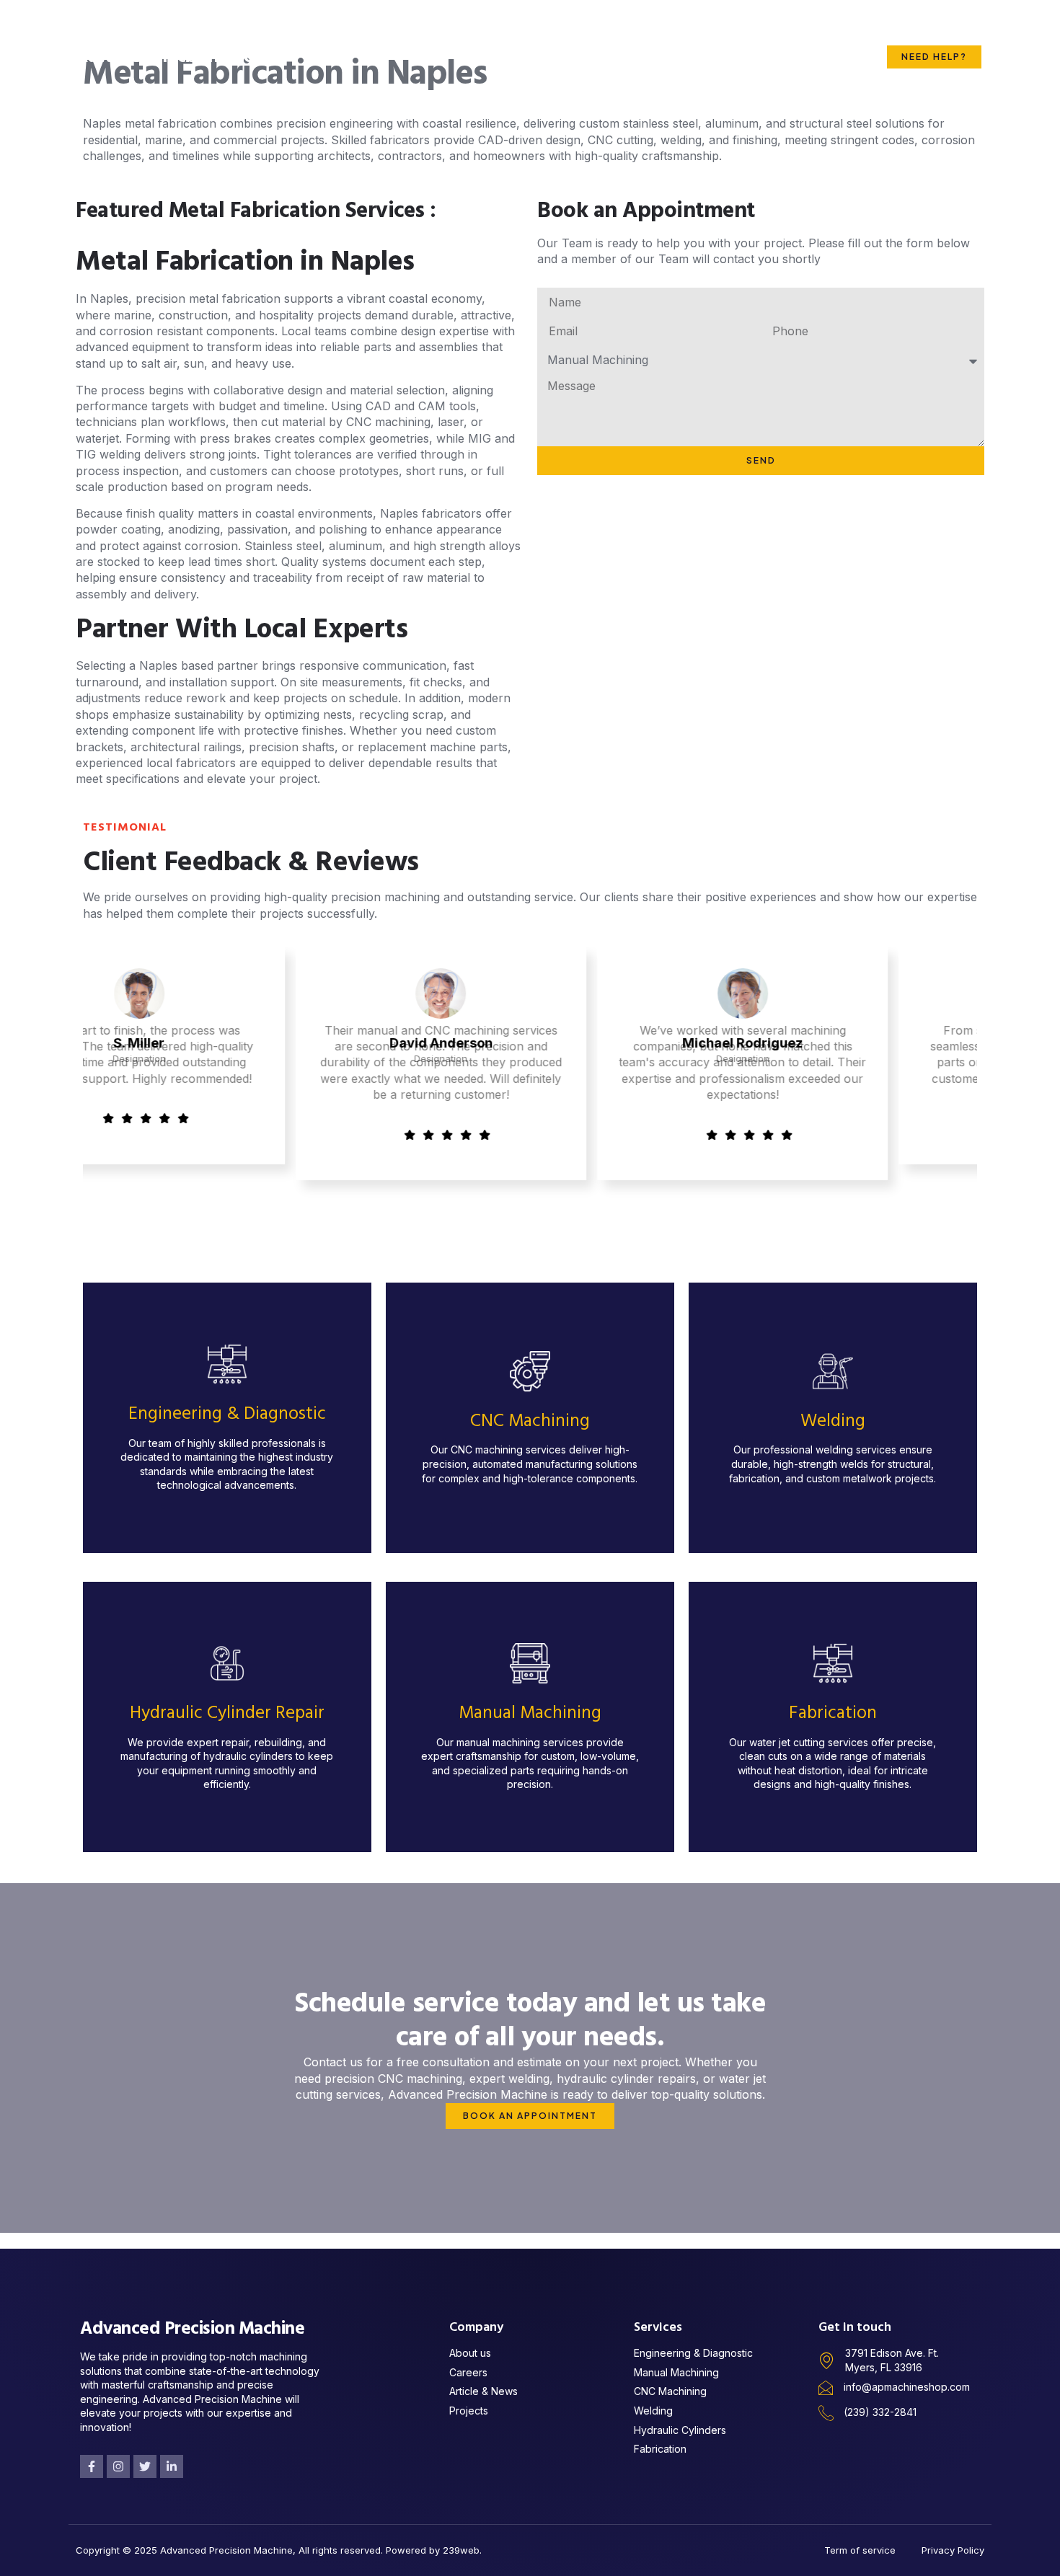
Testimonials (687, 28)
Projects (604, 28)
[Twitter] (145, 2466)
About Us (439, 28)
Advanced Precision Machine (178, 57)
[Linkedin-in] (172, 2466)
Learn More (227, 1473)
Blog (759, 28)
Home (372, 28)
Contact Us (823, 85)
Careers (819, 28)
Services (514, 28)
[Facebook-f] (92, 2466)
